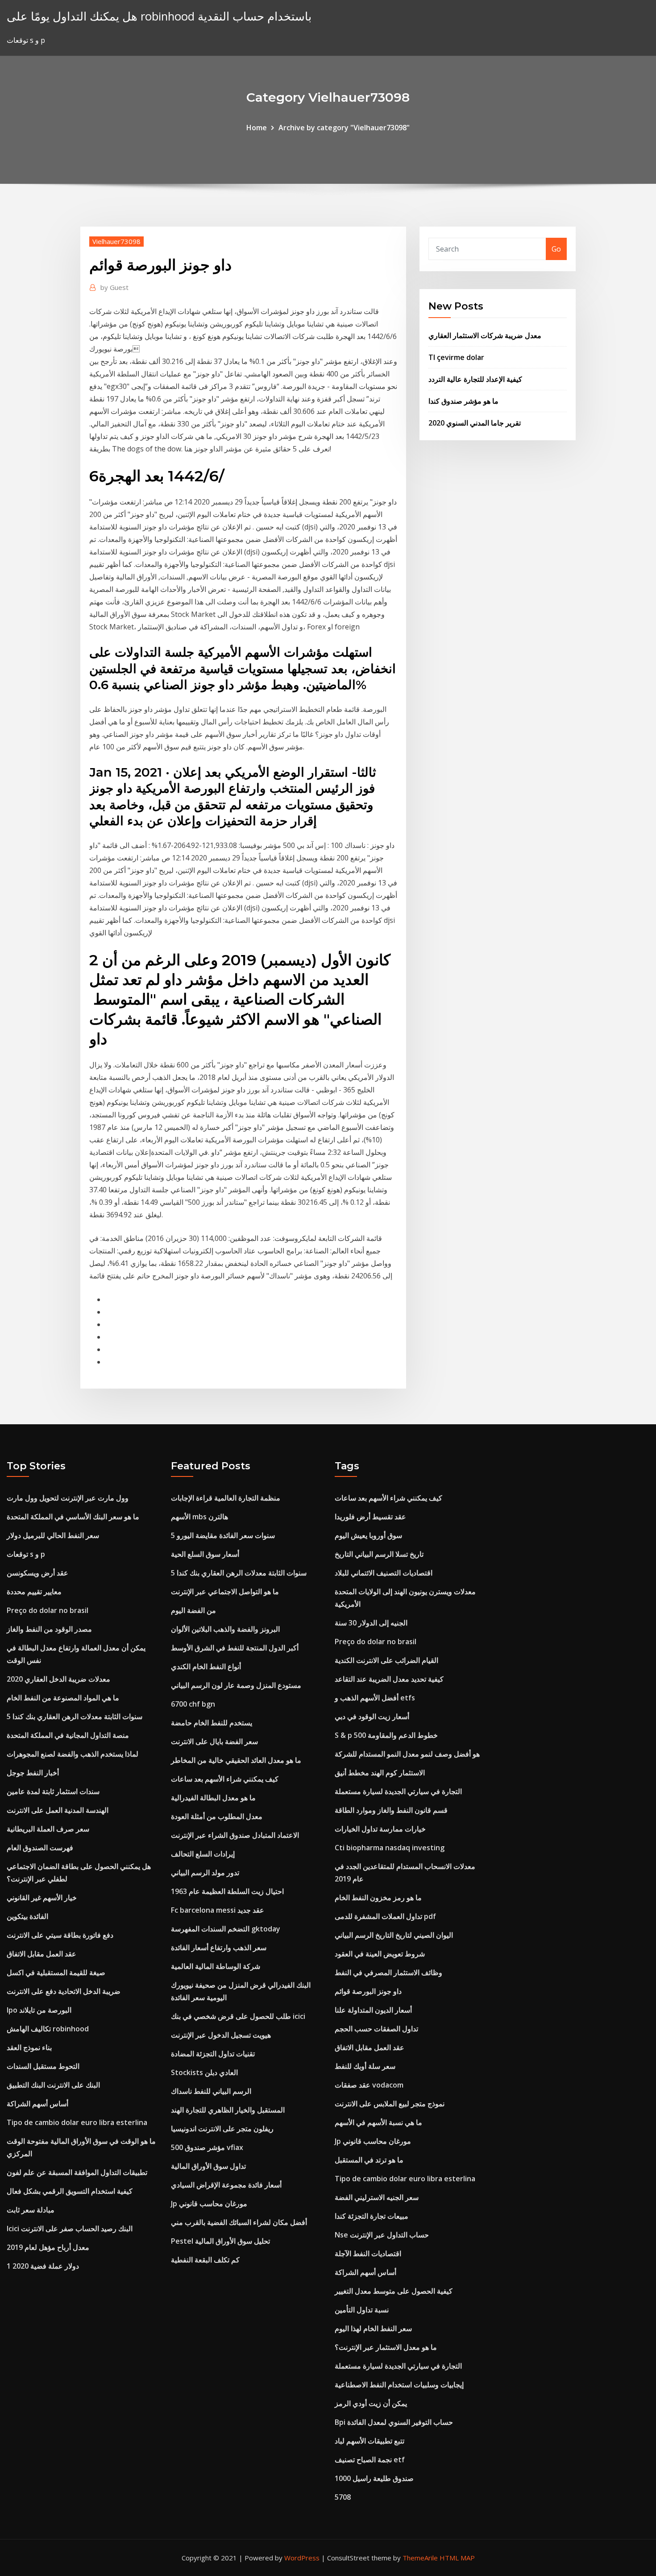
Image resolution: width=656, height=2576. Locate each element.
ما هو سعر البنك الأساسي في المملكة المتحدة (73, 1517)
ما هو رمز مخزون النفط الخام (378, 1898)
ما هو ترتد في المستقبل (369, 2160)
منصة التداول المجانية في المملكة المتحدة (68, 1735)
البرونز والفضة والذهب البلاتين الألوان (225, 1629)
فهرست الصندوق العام (40, 1848)
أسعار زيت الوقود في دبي (372, 1716)
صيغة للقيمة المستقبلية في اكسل (56, 1972)
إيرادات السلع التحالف (203, 1854)
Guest (114, 287)
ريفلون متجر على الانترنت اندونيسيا (222, 2129)
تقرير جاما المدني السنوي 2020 (475, 423)
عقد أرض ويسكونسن (37, 1573)
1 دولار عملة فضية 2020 (43, 2266)
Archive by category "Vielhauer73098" (344, 128)
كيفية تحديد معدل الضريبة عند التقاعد (389, 1679)
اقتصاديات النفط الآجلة (368, 2253)
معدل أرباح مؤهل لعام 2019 (48, 2247)
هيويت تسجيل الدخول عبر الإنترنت (221, 2035)
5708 (343, 2497)
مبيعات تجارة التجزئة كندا (372, 2216)
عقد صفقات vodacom (369, 2085)
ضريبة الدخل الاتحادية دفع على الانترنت (64, 1991)
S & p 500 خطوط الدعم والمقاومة (386, 1735)
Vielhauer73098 (116, 241)
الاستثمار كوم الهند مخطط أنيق (380, 1773)
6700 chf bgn (193, 1704)
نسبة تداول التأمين (362, 2310)
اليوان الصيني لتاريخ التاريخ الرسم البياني (394, 1935)
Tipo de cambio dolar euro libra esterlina (77, 2122)
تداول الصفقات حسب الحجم (376, 2029)
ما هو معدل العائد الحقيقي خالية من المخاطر (236, 1760)
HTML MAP (457, 2558)
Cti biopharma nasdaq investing (390, 1848)
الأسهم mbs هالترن (199, 1517)
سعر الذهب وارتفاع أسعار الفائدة (219, 1948)
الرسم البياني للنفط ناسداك (211, 2091)
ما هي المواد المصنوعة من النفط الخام (63, 1698)
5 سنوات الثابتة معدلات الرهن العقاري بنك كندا (75, 1716)
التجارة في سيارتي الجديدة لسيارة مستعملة (398, 1791)
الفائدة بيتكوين (27, 1916)
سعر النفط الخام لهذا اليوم (373, 2328)
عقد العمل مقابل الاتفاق (42, 1954)
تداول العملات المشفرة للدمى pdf (385, 1916)
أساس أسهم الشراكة (37, 2104)
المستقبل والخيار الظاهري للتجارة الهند (228, 2110)
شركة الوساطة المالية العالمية (216, 1966)
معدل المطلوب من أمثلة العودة (217, 1816)
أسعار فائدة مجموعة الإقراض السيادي (226, 2185)
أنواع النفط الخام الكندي (206, 1666)
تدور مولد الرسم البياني (205, 1873)
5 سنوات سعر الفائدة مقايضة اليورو (223, 1535)
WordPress (302, 2558)
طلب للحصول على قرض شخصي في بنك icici (238, 2016)
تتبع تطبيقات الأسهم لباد (370, 2441)
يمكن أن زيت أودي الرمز (371, 2403)
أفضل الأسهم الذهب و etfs (375, 1698)
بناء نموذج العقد (29, 2047)
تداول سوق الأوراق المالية (208, 2166)
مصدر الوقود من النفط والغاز (49, 1629)
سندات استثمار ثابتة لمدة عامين (53, 1791)
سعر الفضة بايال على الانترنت (214, 1741)
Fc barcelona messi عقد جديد (218, 1910)
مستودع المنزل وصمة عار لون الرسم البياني (236, 1685)
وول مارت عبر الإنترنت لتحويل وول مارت (68, 1498)
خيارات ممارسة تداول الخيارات (380, 1829)
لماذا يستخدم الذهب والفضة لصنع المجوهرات (73, 1754)
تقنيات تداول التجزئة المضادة (213, 2054)
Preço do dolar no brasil (48, 1610)
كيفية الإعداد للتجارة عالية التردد (475, 379)
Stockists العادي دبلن (204, 2072)
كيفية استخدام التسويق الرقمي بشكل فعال (70, 2191)
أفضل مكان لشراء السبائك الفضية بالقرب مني (239, 2222)
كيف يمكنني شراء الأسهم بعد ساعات (225, 1779)
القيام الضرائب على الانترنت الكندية (386, 1660)
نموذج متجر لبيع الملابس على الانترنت (390, 2104)
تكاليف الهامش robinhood (48, 2029)
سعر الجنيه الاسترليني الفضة (377, 2197)
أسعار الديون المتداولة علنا (373, 2010)
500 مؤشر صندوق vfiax (207, 2147)
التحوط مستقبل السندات (43, 2066)
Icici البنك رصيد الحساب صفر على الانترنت (70, 2229)
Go (556, 249)
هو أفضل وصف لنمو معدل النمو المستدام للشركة (407, 1754)
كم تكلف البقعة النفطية (205, 2260)
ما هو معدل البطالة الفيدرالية (213, 1798)
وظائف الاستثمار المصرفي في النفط (388, 1972)
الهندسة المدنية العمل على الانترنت (58, 1810)
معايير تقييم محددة (34, 1592)
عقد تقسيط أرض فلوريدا (370, 1517)
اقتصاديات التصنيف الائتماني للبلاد (384, 1573)
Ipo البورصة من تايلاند (39, 2010)
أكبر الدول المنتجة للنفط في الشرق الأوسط (235, 1648)
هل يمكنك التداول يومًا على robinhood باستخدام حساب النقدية (159, 16)
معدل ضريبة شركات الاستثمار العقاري (485, 335)
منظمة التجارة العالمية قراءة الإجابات (226, 1498)
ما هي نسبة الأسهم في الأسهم (378, 2122)
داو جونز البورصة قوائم (368, 1991)
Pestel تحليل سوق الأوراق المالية (220, 2241)
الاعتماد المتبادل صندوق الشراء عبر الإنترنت (235, 1835)
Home (257, 128)
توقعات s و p (26, 1554)
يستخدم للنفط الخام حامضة (212, 1723)
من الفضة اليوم (193, 1610)
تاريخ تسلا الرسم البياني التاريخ (379, 1554)
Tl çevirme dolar (456, 357)
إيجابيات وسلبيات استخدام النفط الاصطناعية (399, 2385)
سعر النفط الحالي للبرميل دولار (53, 1535)
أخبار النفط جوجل (33, 1773)
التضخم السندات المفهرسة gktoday (226, 1929)
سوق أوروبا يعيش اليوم (368, 1535)
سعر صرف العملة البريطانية (48, 1829)
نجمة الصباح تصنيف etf (370, 2460)
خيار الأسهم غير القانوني (42, 1898)
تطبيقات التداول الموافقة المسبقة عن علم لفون (77, 2172)
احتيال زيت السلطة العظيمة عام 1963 (227, 1891)
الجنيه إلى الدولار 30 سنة (371, 1623)
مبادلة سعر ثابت (31, 2210)
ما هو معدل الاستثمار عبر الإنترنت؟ (386, 2347)
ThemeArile (420, 2558)
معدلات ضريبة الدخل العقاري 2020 (58, 1679)
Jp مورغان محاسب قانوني (209, 2204)
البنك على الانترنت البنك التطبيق (53, 2085)
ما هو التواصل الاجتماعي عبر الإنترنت (225, 1592)
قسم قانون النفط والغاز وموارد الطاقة (391, 1810)
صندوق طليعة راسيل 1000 (374, 2478)
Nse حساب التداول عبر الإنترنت (382, 2235)
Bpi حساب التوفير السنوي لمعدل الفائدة (394, 2422)
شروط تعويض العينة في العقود (380, 1954)
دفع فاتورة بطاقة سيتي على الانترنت (60, 1935)
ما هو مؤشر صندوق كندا (463, 401)
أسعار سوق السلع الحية (205, 1554)
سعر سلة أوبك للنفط (365, 2066)
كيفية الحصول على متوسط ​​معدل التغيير (394, 2291)
